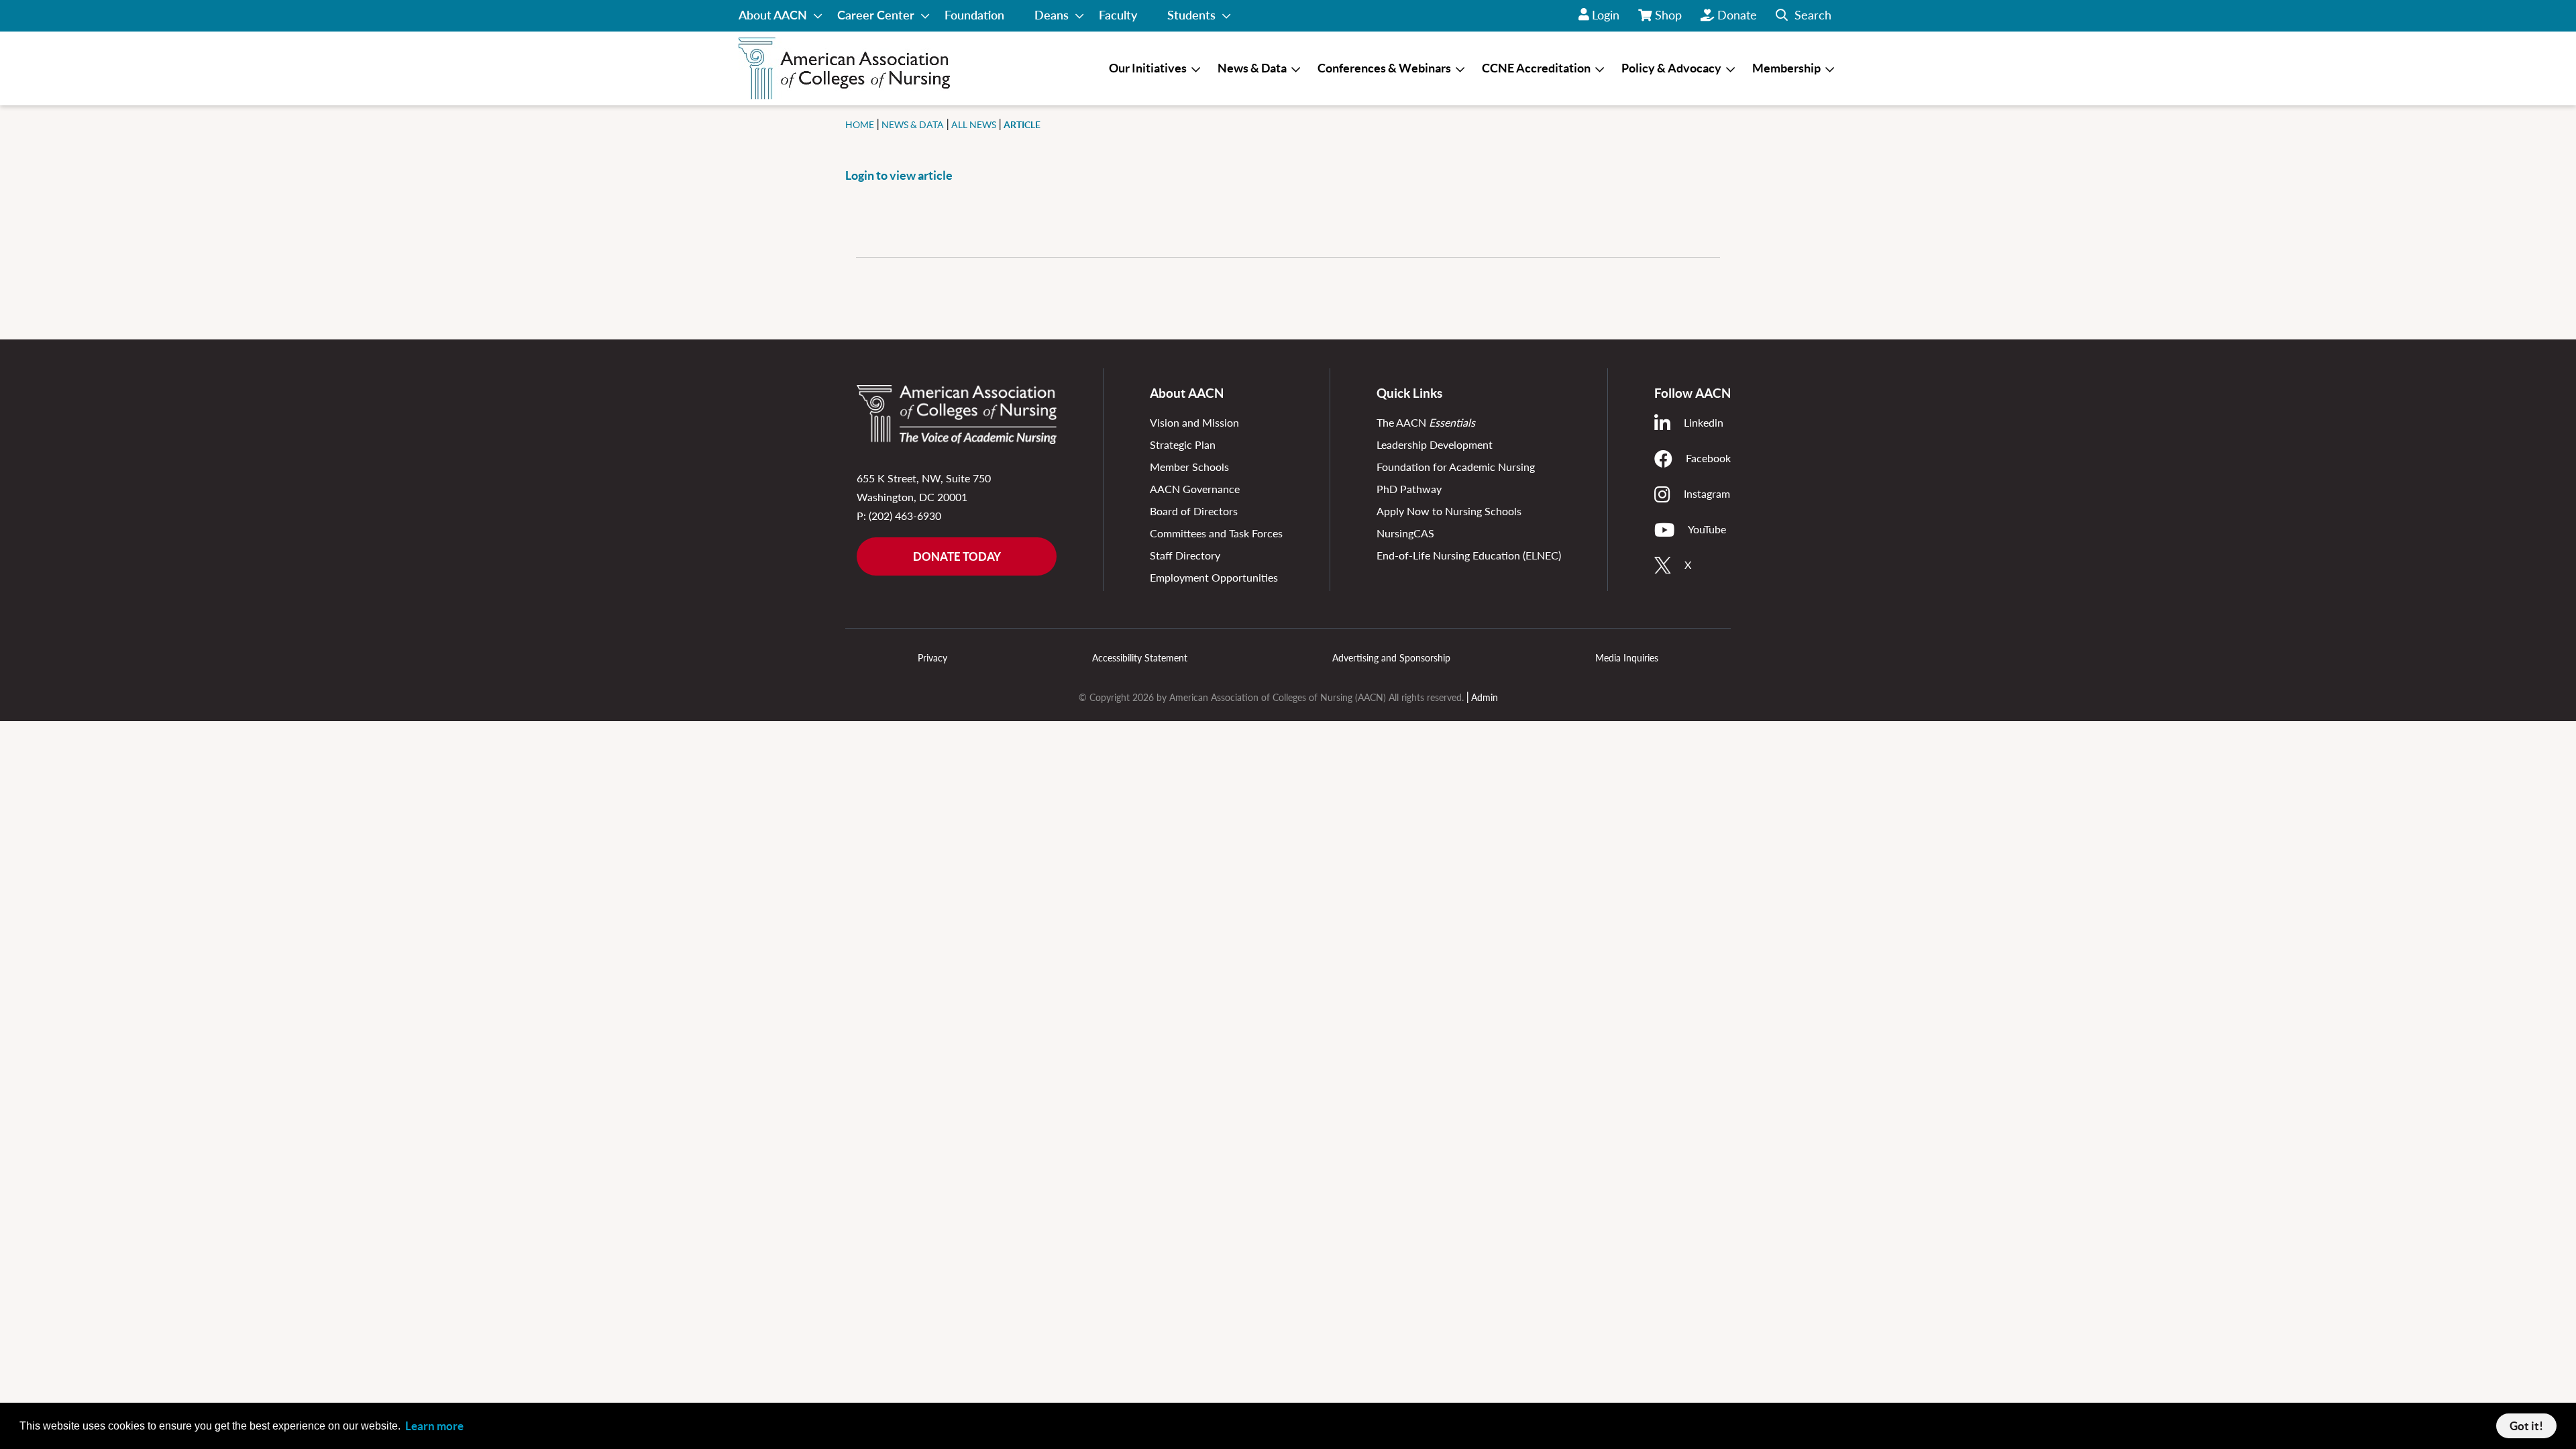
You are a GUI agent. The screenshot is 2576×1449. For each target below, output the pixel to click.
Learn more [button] (434, 1426)
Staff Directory (1185, 555)
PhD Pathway (1409, 489)
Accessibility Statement (1140, 658)
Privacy (932, 658)
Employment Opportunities (1214, 577)
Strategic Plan (1183, 444)
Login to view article (899, 175)
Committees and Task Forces (1216, 533)
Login (1606, 15)
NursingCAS (1405, 533)
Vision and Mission (1194, 422)
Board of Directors (1194, 511)
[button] (1804, 16)
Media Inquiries (1627, 658)
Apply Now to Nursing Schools (1449, 511)
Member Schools (1189, 467)
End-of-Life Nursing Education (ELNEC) (1469, 555)
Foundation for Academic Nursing (1456, 467)
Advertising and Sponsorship (1391, 658)
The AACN (1426, 422)
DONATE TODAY (957, 556)
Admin (1485, 697)
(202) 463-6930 (905, 516)
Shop (1669, 19)
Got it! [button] (2526, 1426)
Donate (1737, 15)
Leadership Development (1435, 444)
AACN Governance (1195, 489)
